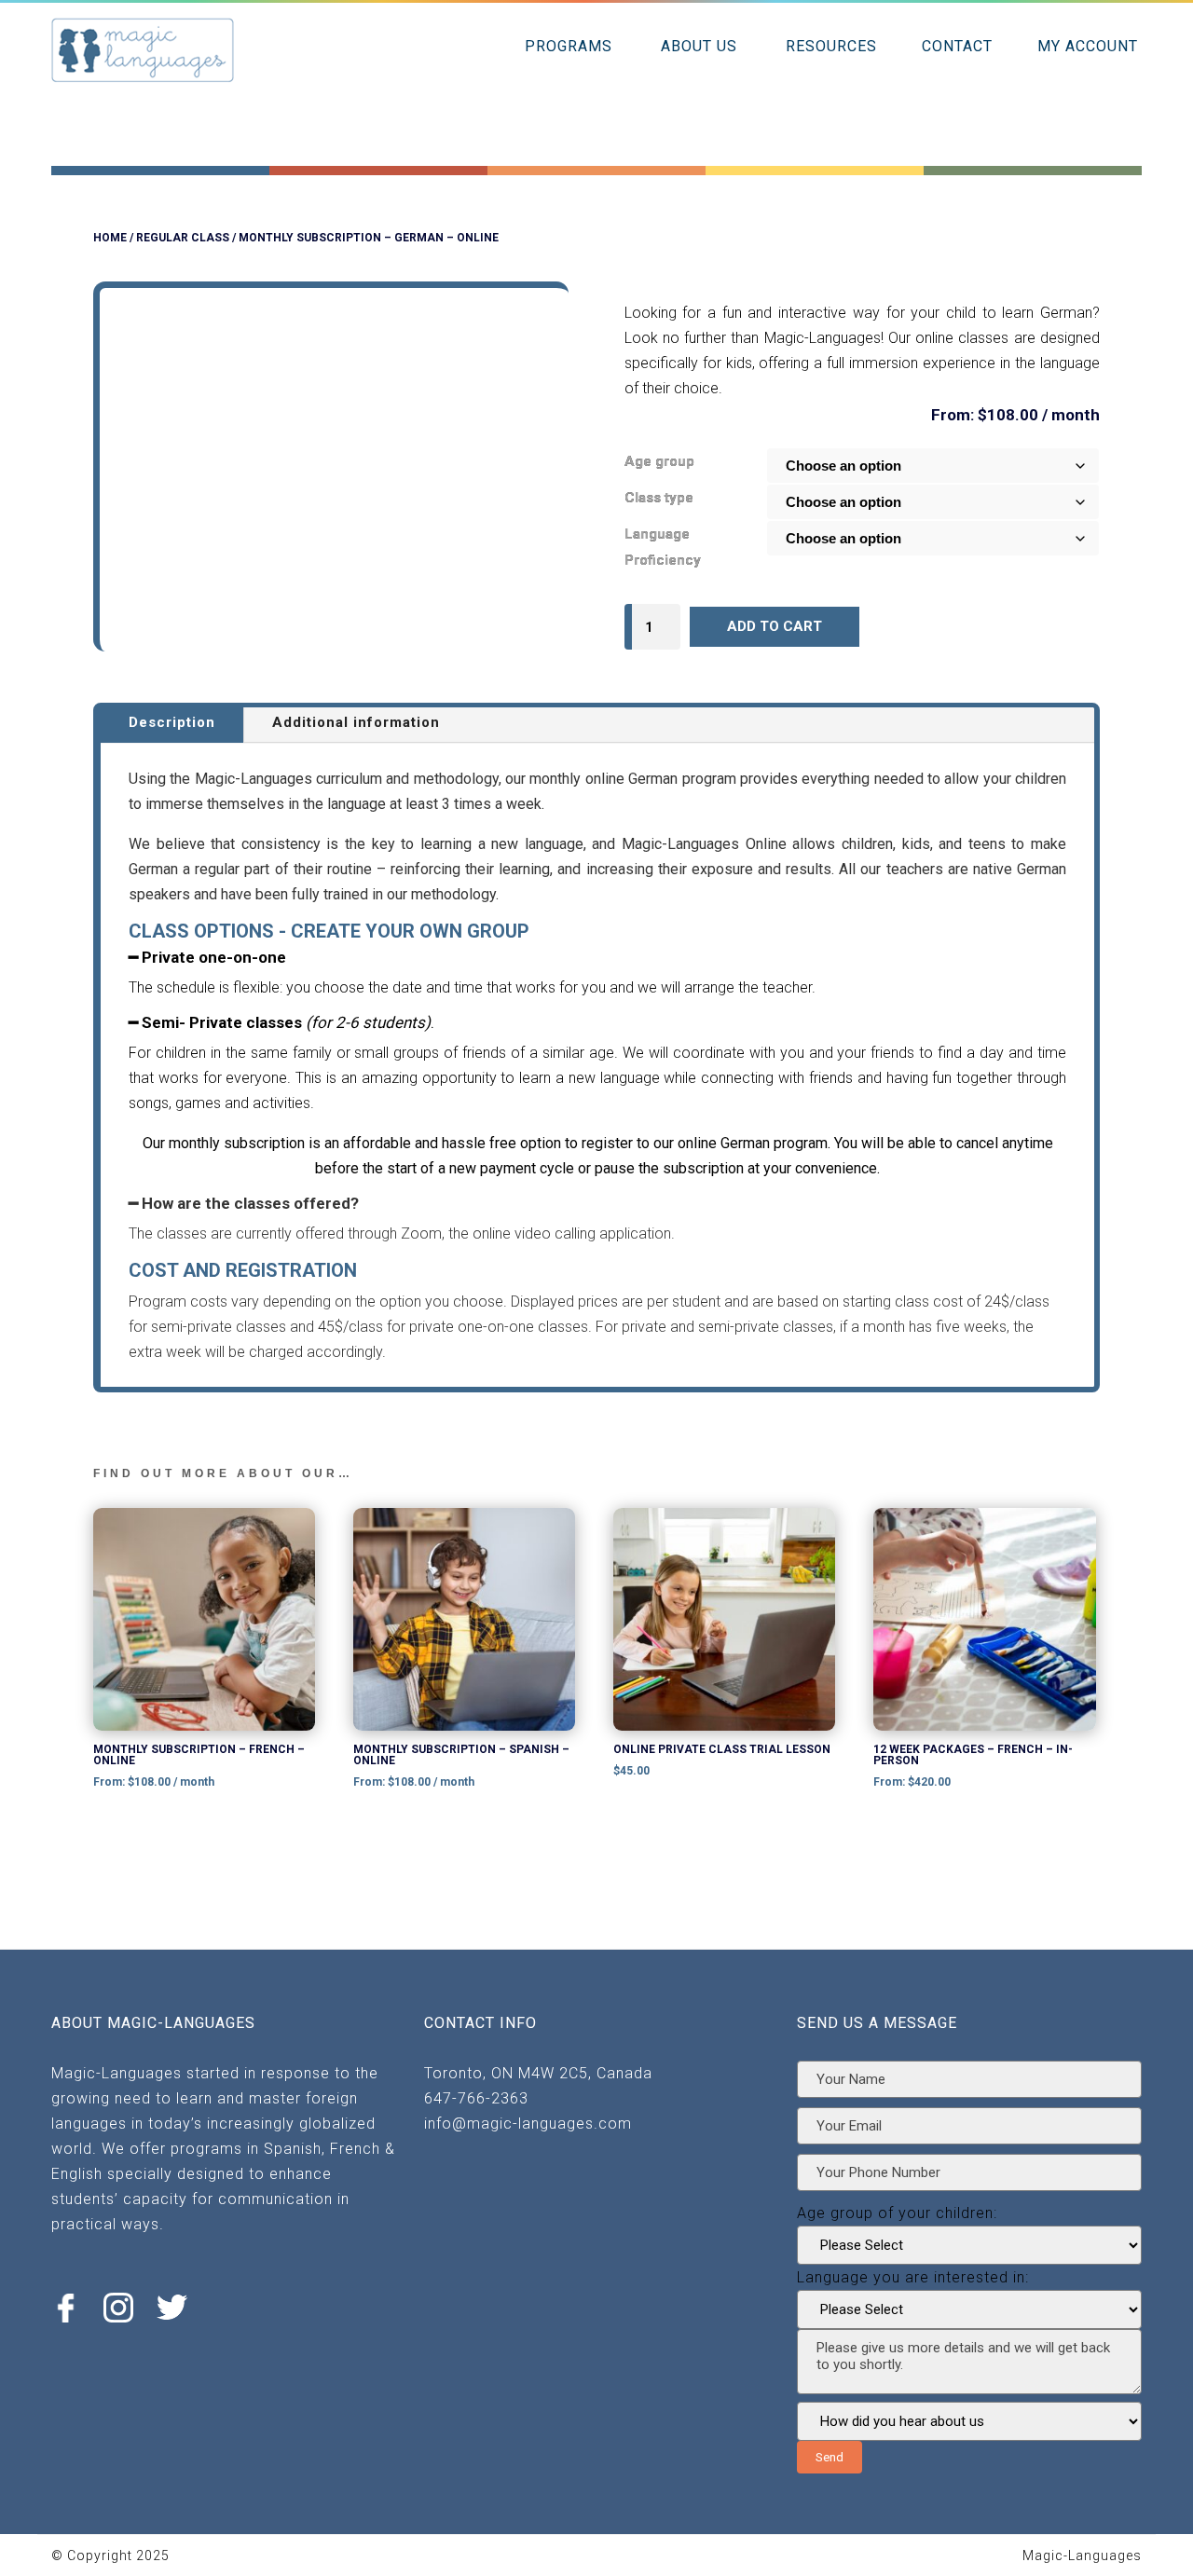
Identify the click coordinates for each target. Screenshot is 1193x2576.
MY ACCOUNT (1088, 46)
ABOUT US (699, 46)
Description (172, 722)
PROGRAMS (569, 46)
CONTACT (957, 46)
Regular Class (183, 238)
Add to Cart (775, 626)
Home (110, 238)
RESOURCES (831, 46)
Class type (659, 498)
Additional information (356, 722)
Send (830, 2457)
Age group (659, 461)
